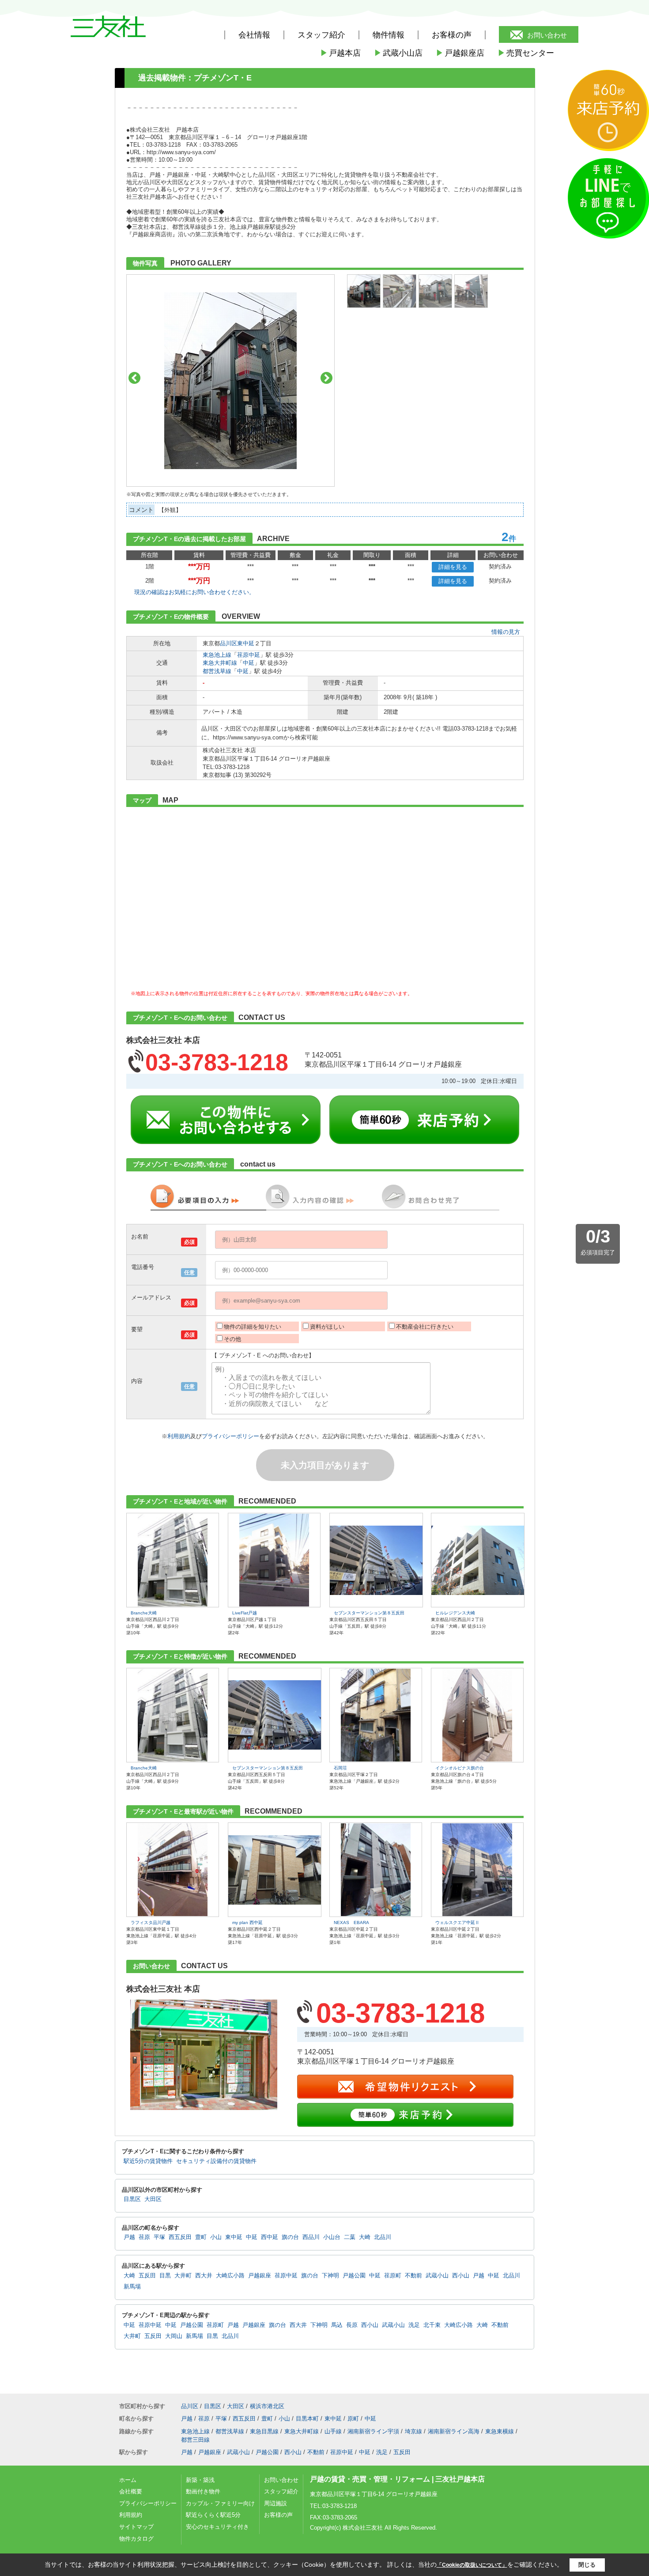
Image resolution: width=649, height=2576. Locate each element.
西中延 (270, 2237)
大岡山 (174, 2336)
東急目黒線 (264, 2431)
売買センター (526, 53)
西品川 (311, 2237)
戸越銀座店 (460, 53)
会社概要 (131, 2491)
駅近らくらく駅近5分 (213, 2515)
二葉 (350, 2237)
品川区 (228, 643)
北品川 (383, 2237)
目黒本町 (307, 2419)
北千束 (432, 2325)
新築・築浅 (200, 2480)
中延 (249, 663)
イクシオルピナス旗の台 (460, 1768)
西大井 (204, 2276)
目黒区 (132, 2199)
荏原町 (393, 2276)
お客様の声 (452, 35)
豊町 (201, 2237)
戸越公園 (354, 2276)
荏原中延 (249, 655)
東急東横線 (500, 2431)
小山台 (332, 2237)
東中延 (246, 643)
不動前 (413, 2276)
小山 (216, 2237)
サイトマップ (136, 2527)
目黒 (165, 2276)
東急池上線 (217, 655)
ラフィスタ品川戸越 (151, 1923)
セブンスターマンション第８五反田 (369, 1613)
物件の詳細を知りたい (253, 1327)
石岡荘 (340, 1768)
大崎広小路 (230, 2276)
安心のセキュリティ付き (217, 2527)
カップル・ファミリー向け (220, 2503)
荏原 (144, 2237)
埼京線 (413, 2431)
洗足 (414, 2325)
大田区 (153, 2199)
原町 (353, 2419)
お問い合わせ (547, 35)
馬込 (337, 2325)
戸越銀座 (260, 2276)
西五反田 (180, 2237)
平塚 (159, 2237)
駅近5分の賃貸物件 (148, 2161)
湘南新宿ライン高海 (454, 2431)
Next (326, 378)
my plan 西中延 (247, 1923)
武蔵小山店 (398, 53)
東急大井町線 (220, 663)
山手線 (333, 2431)
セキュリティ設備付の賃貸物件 (216, 2161)
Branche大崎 (144, 1613)
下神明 (330, 2276)
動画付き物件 (203, 2491)
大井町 (183, 2276)
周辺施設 (275, 2503)
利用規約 (179, 1436)
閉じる (587, 2565)
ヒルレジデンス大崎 (455, 1613)
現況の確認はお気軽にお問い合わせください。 (194, 592)
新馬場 (132, 2287)
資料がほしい (327, 1327)
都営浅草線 (217, 671)
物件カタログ (136, 2539)
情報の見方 (506, 632)
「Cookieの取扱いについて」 (472, 2565)
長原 (352, 2325)
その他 (232, 1339)
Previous (134, 378)
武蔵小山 (437, 2276)
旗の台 (290, 2237)
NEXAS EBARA (351, 1923)
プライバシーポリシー (230, 1436)
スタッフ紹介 (281, 2491)
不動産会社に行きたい (425, 1327)
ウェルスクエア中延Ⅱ (457, 1923)
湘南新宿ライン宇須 (373, 2431)
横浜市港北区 (267, 2406)
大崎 (365, 2237)
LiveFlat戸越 (245, 1613)
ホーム (128, 2480)
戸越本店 (340, 53)
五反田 (147, 2276)
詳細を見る (453, 567)
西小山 (461, 2276)
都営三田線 (195, 2440)
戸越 (129, 2237)
